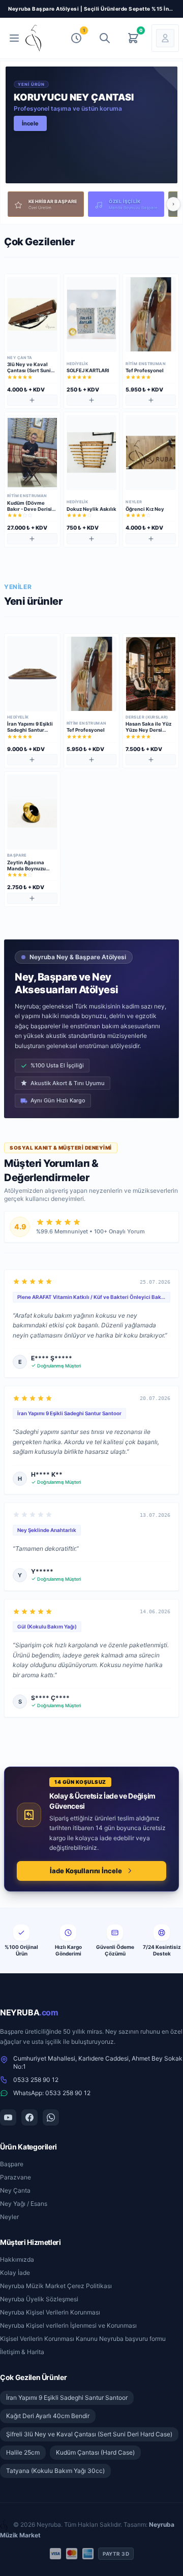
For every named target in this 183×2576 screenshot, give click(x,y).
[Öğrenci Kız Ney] (151, 452)
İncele (30, 123)
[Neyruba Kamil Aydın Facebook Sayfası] (29, 2117)
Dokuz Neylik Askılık (91, 509)
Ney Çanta (15, 2190)
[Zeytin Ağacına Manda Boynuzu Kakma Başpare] (32, 812)
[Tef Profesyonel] (151, 314)
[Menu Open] (14, 38)
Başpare (12, 2164)
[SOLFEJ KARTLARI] (92, 314)
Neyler (9, 2217)
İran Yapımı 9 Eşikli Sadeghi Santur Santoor (30, 730)
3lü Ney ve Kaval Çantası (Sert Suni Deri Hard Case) (29, 370)
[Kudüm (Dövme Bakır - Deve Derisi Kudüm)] (32, 452)
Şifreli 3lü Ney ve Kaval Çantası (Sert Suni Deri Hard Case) (89, 2434)
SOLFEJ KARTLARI (88, 370)
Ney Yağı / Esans (24, 2204)
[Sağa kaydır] (173, 204)
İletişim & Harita (22, 2352)
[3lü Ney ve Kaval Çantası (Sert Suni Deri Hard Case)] (32, 314)
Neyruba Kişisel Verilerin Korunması (50, 2312)
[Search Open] (105, 38)
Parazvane (16, 2177)
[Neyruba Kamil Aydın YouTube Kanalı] (8, 2117)
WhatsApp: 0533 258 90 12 (52, 2093)
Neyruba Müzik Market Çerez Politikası (56, 2286)
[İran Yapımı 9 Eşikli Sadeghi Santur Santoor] (32, 674)
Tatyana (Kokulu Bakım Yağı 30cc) (55, 2471)
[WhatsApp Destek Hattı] (51, 2117)
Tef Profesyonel (145, 370)
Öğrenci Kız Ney (145, 509)
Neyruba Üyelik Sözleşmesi (39, 2299)
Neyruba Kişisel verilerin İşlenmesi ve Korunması (68, 2325)
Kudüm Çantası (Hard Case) (95, 2452)
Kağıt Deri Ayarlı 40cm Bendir (48, 2416)
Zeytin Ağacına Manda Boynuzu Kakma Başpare (26, 869)
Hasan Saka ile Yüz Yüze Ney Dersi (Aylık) (148, 730)
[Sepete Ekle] (32, 400)
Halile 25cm (23, 2452)
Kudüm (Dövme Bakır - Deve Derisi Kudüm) (29, 509)
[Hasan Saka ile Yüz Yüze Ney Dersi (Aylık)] (151, 674)
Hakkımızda (17, 2259)
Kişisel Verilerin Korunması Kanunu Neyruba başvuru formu (83, 2339)
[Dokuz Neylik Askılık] (92, 452)
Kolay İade (15, 2273)
